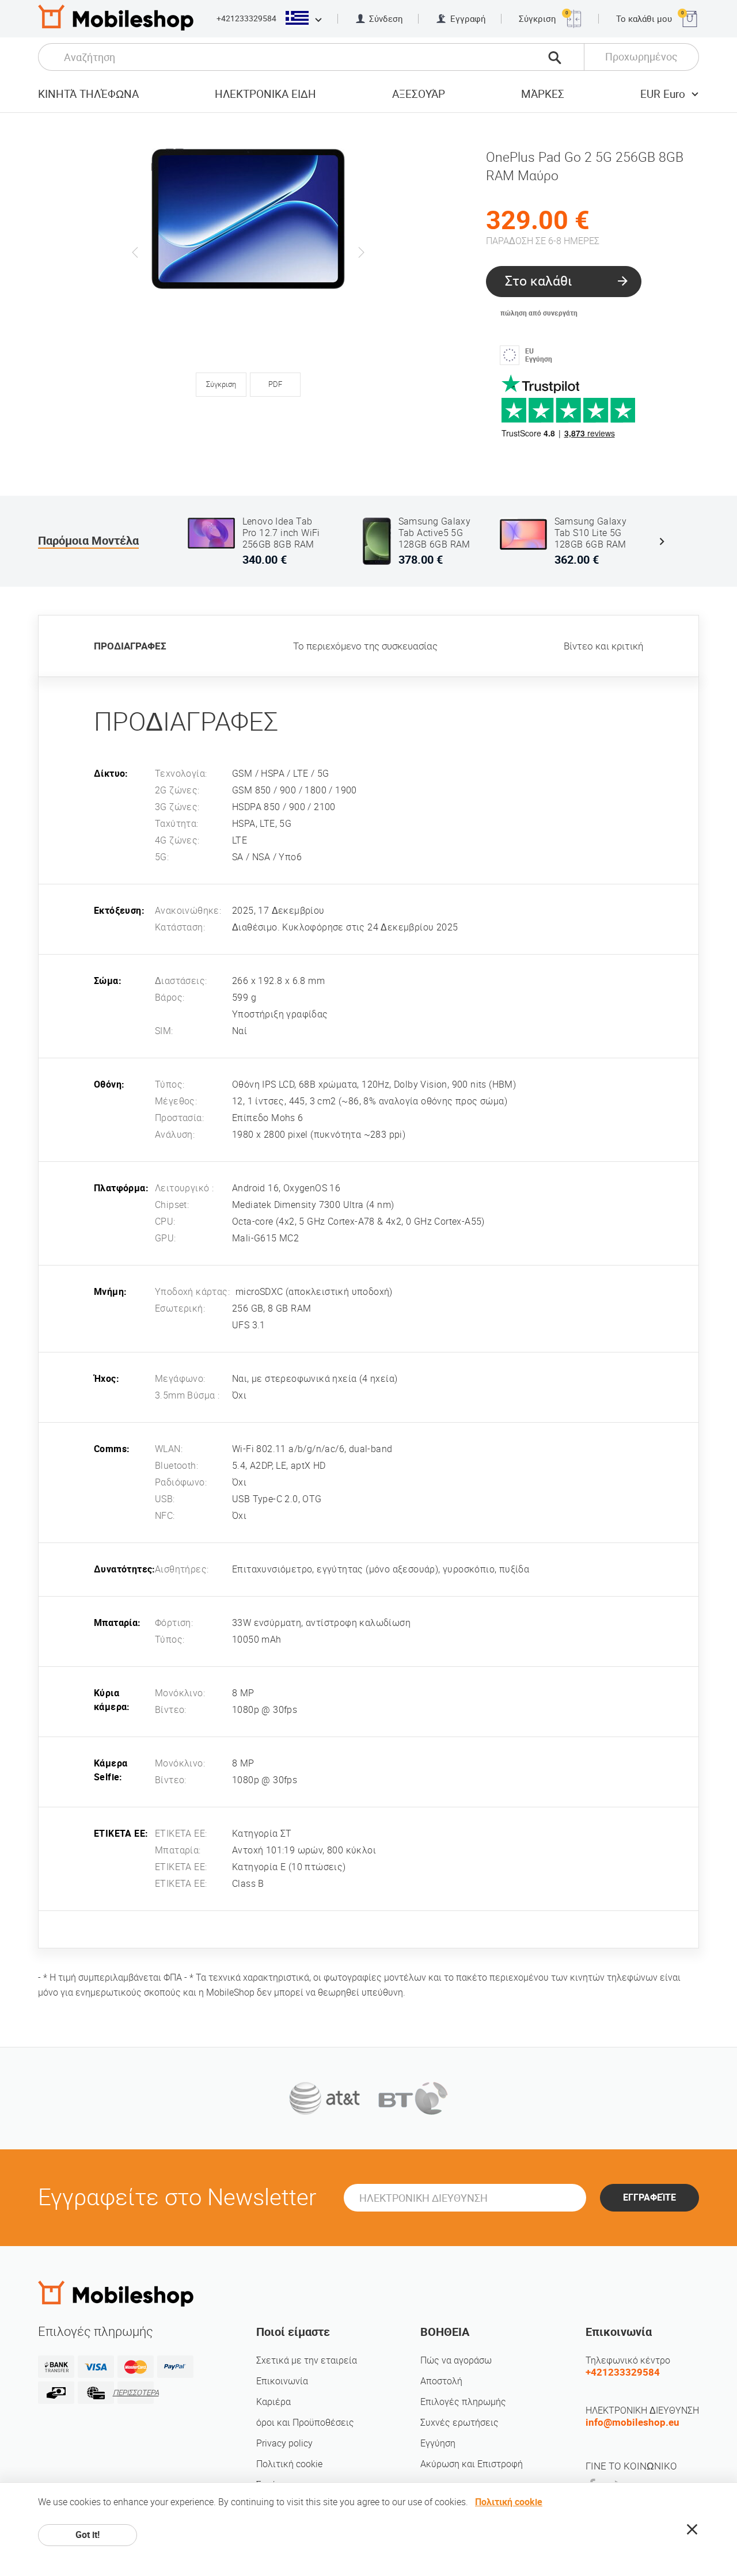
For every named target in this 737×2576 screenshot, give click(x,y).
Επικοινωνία (282, 2381)
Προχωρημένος (641, 57)
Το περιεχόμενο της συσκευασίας (365, 646)
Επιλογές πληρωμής (463, 2402)
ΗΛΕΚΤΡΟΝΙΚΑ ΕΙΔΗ (265, 94)
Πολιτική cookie (289, 2464)
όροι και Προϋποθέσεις (305, 2423)
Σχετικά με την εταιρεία (307, 2360)
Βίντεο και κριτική (603, 646)
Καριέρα (273, 2402)
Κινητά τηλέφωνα (88, 94)
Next (361, 252)
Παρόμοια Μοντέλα (88, 541)
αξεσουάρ (419, 94)
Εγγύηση (438, 2443)
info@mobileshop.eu (632, 2422)
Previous (135, 252)
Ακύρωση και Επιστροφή (472, 2464)
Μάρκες (543, 94)
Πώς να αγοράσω (456, 2360)
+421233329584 (246, 18)
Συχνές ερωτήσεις (459, 2423)
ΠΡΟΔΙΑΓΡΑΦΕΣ (130, 646)
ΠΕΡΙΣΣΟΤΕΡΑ (136, 2393)
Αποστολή (441, 2381)
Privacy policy (284, 2443)
